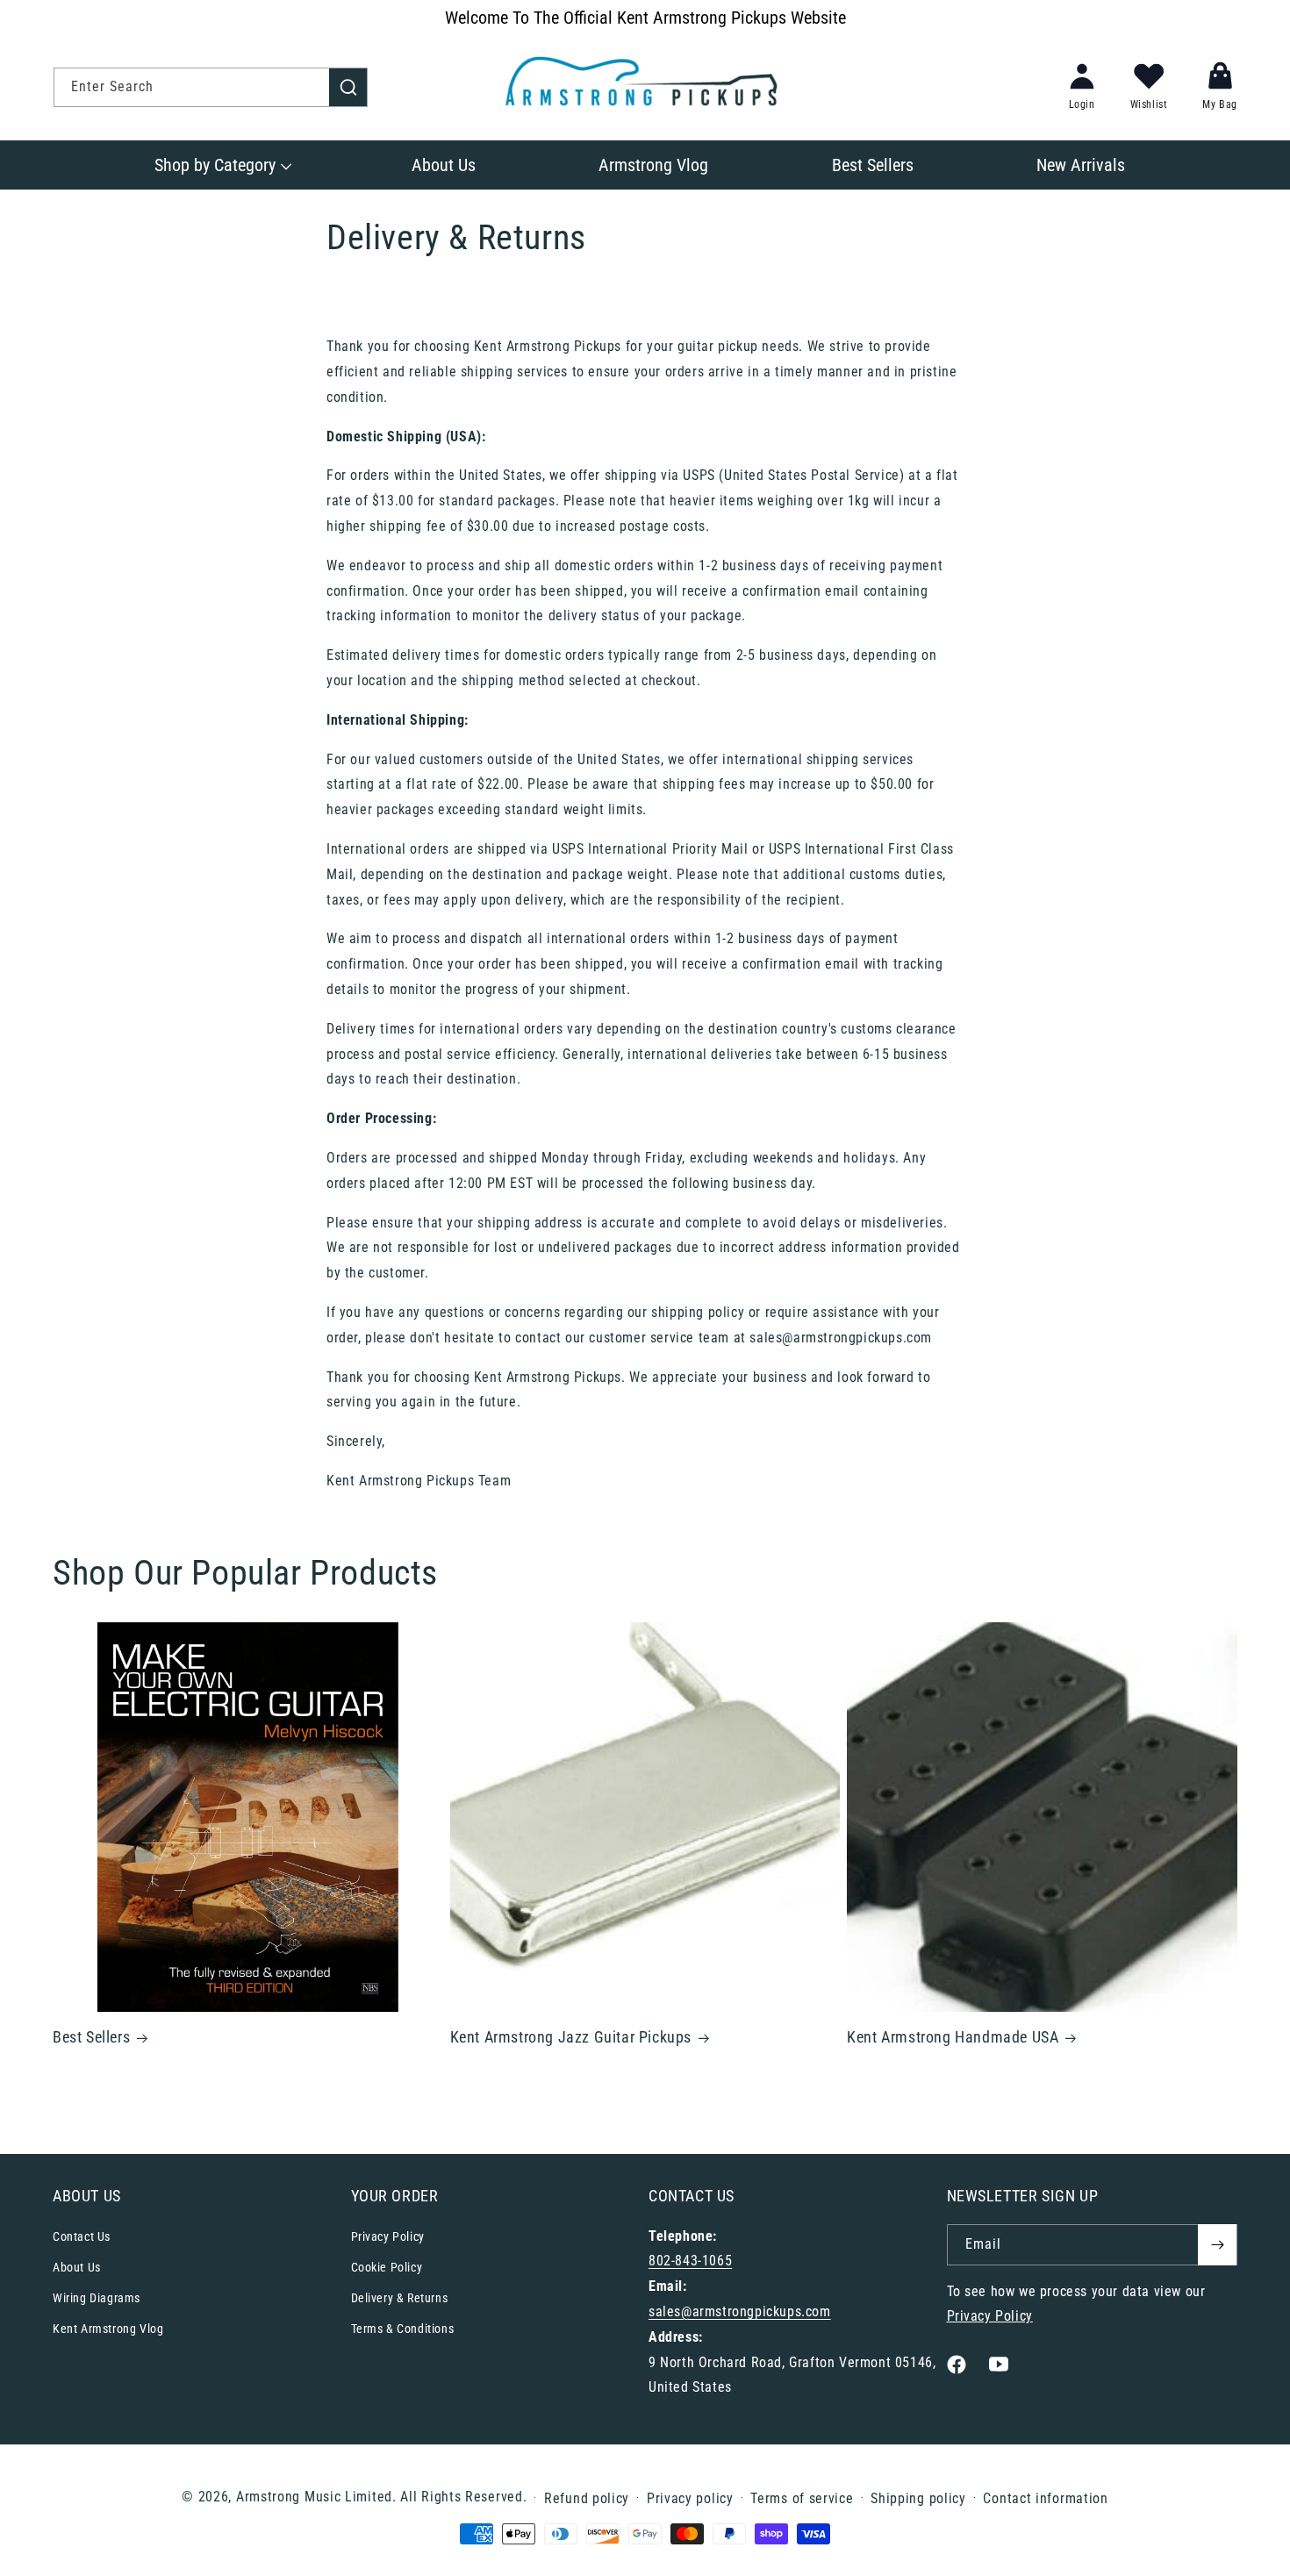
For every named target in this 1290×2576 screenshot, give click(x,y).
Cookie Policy (387, 2267)
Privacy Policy (388, 2236)
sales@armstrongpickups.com (740, 2311)
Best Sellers (91, 2037)
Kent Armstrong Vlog (108, 2329)
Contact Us (82, 2236)
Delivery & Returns (400, 2298)
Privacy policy (690, 2498)
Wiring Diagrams (97, 2298)
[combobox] (211, 87)
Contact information (1045, 2498)
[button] (222, 165)
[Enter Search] (348, 87)
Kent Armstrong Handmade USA (953, 2037)
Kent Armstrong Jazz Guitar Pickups (571, 2037)
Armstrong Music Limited (314, 2497)
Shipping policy (918, 2498)
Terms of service (802, 2498)
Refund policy (587, 2498)
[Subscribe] (1217, 2245)
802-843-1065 (690, 2261)
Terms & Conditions (403, 2329)
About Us (77, 2267)
